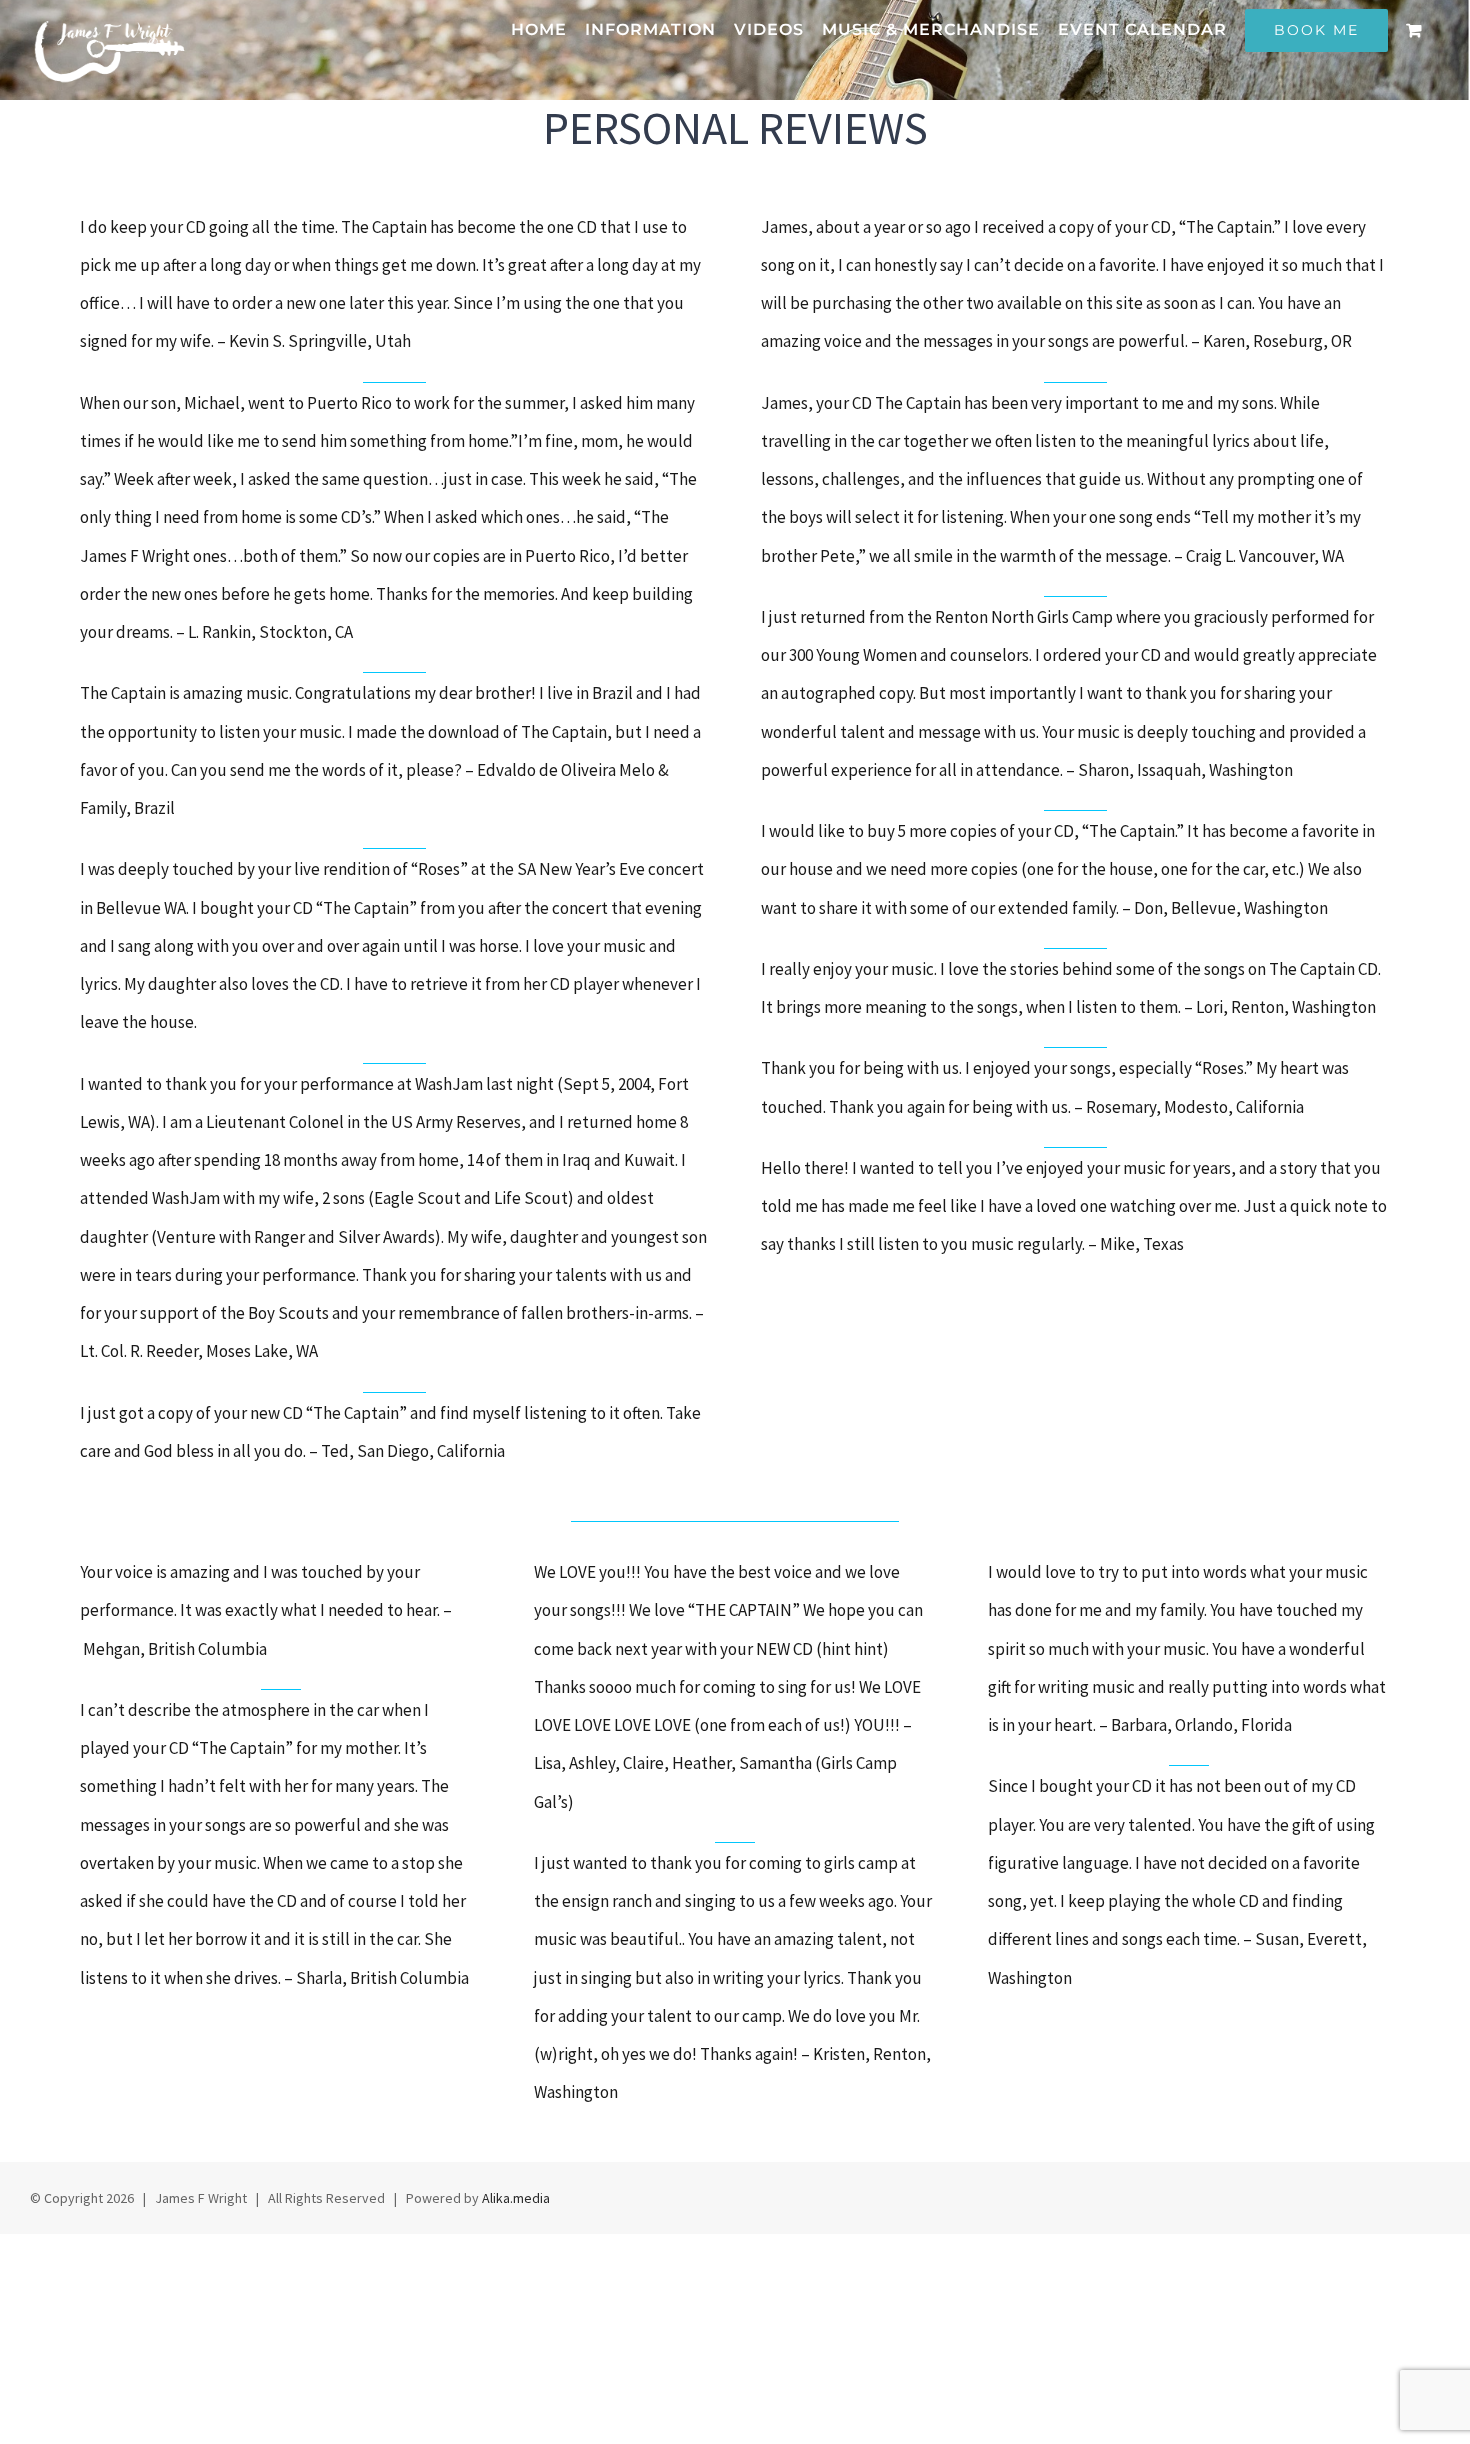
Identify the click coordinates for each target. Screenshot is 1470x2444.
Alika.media (516, 2198)
